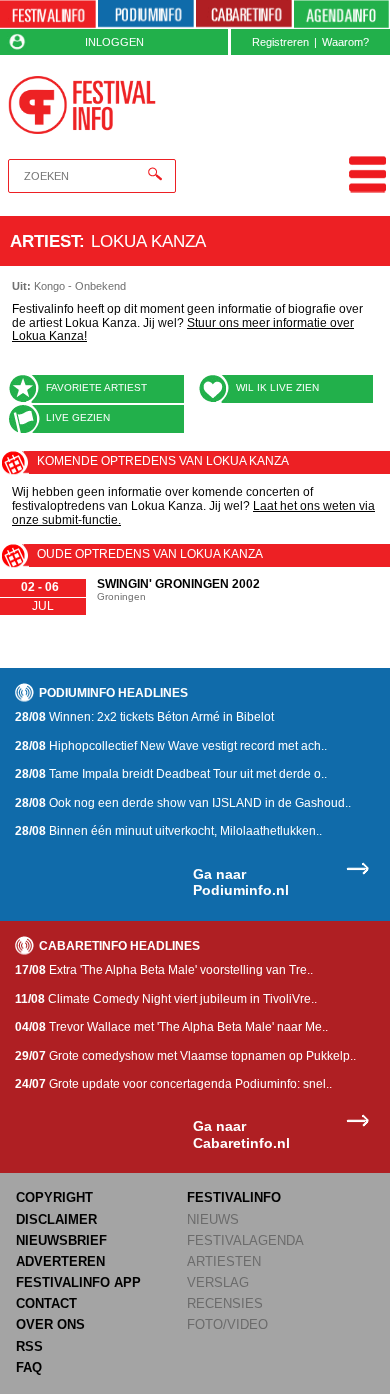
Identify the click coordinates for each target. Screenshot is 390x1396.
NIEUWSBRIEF (61, 1240)
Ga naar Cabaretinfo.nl (241, 1134)
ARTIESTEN (224, 1261)
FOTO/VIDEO (227, 1324)
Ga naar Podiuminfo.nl (241, 882)
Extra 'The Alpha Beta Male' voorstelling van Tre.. (164, 970)
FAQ (29, 1367)
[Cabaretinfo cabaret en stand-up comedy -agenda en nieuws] (244, 14)
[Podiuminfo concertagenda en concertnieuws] (146, 14)
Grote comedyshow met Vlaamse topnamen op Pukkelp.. (185, 1056)
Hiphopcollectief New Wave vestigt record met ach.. (171, 746)
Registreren (280, 42)
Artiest (44, 241)
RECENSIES (225, 1303)
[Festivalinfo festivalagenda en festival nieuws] (48, 14)
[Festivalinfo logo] (82, 105)
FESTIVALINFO (234, 1197)
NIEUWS (213, 1219)
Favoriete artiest (96, 387)
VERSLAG (218, 1282)
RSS (29, 1346)
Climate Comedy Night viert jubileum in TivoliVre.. (166, 999)
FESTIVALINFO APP (78, 1282)
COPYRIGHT (54, 1197)
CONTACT (46, 1303)
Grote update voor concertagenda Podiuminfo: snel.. (173, 1084)
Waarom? (345, 42)
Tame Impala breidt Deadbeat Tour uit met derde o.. (171, 774)
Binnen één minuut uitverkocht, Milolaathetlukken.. (168, 831)
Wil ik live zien (277, 387)
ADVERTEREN (60, 1261)
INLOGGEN (114, 42)
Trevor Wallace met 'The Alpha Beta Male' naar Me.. (171, 1027)
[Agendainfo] (342, 14)
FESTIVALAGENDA (245, 1240)
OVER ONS (50, 1324)
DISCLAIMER (56, 1219)
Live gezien (78, 417)
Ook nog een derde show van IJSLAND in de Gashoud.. (183, 803)
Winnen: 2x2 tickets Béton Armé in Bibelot (144, 717)
